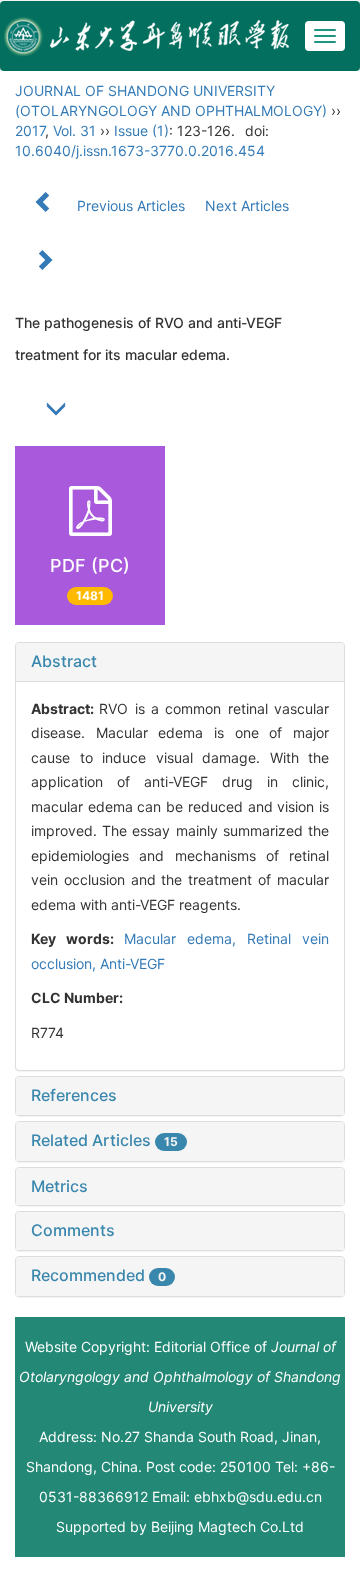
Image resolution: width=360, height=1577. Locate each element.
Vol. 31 (74, 130)
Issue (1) (141, 130)
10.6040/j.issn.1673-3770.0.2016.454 (140, 150)
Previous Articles (131, 205)
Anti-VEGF (132, 963)
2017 (30, 130)
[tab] (180, 662)
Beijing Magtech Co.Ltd (227, 1526)
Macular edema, (185, 938)
